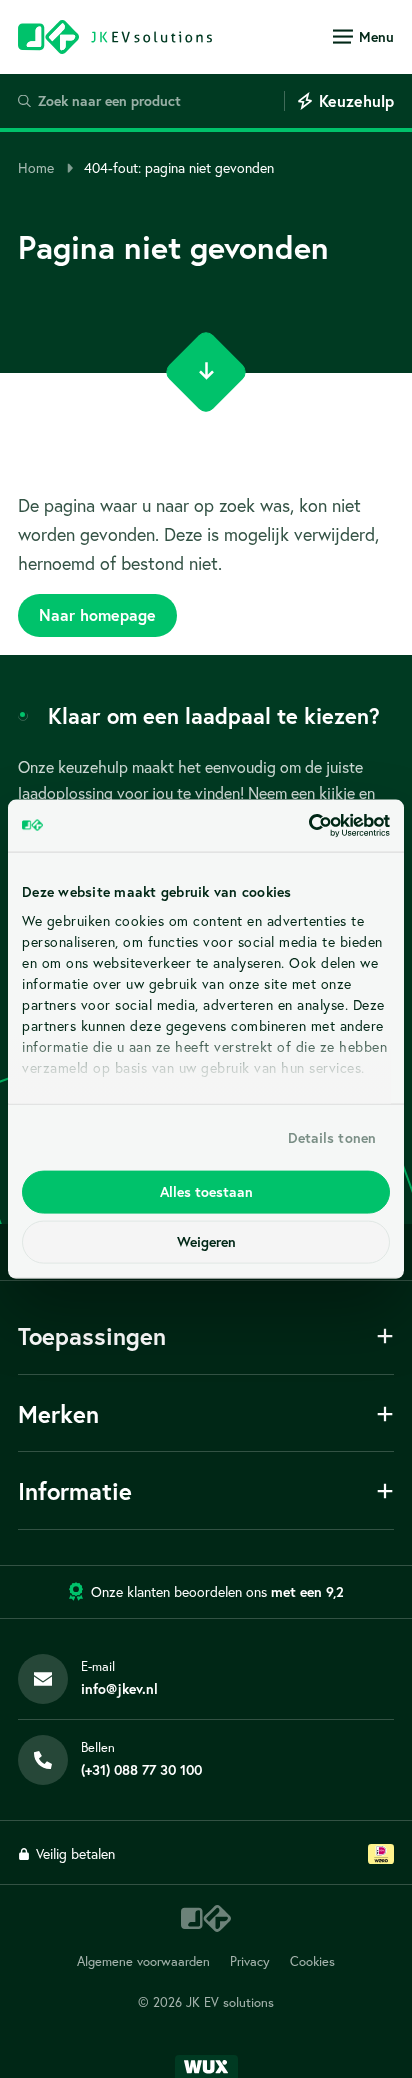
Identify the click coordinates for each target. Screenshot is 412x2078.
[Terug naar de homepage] (115, 36)
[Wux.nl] (206, 2066)
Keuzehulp (356, 100)
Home (36, 167)
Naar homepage (97, 614)
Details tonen (332, 1137)
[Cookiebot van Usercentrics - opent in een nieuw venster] (302, 826)
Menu (376, 37)
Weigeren (206, 1242)
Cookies (312, 1961)
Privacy (250, 1961)
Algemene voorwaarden (143, 1961)
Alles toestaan (206, 1192)
